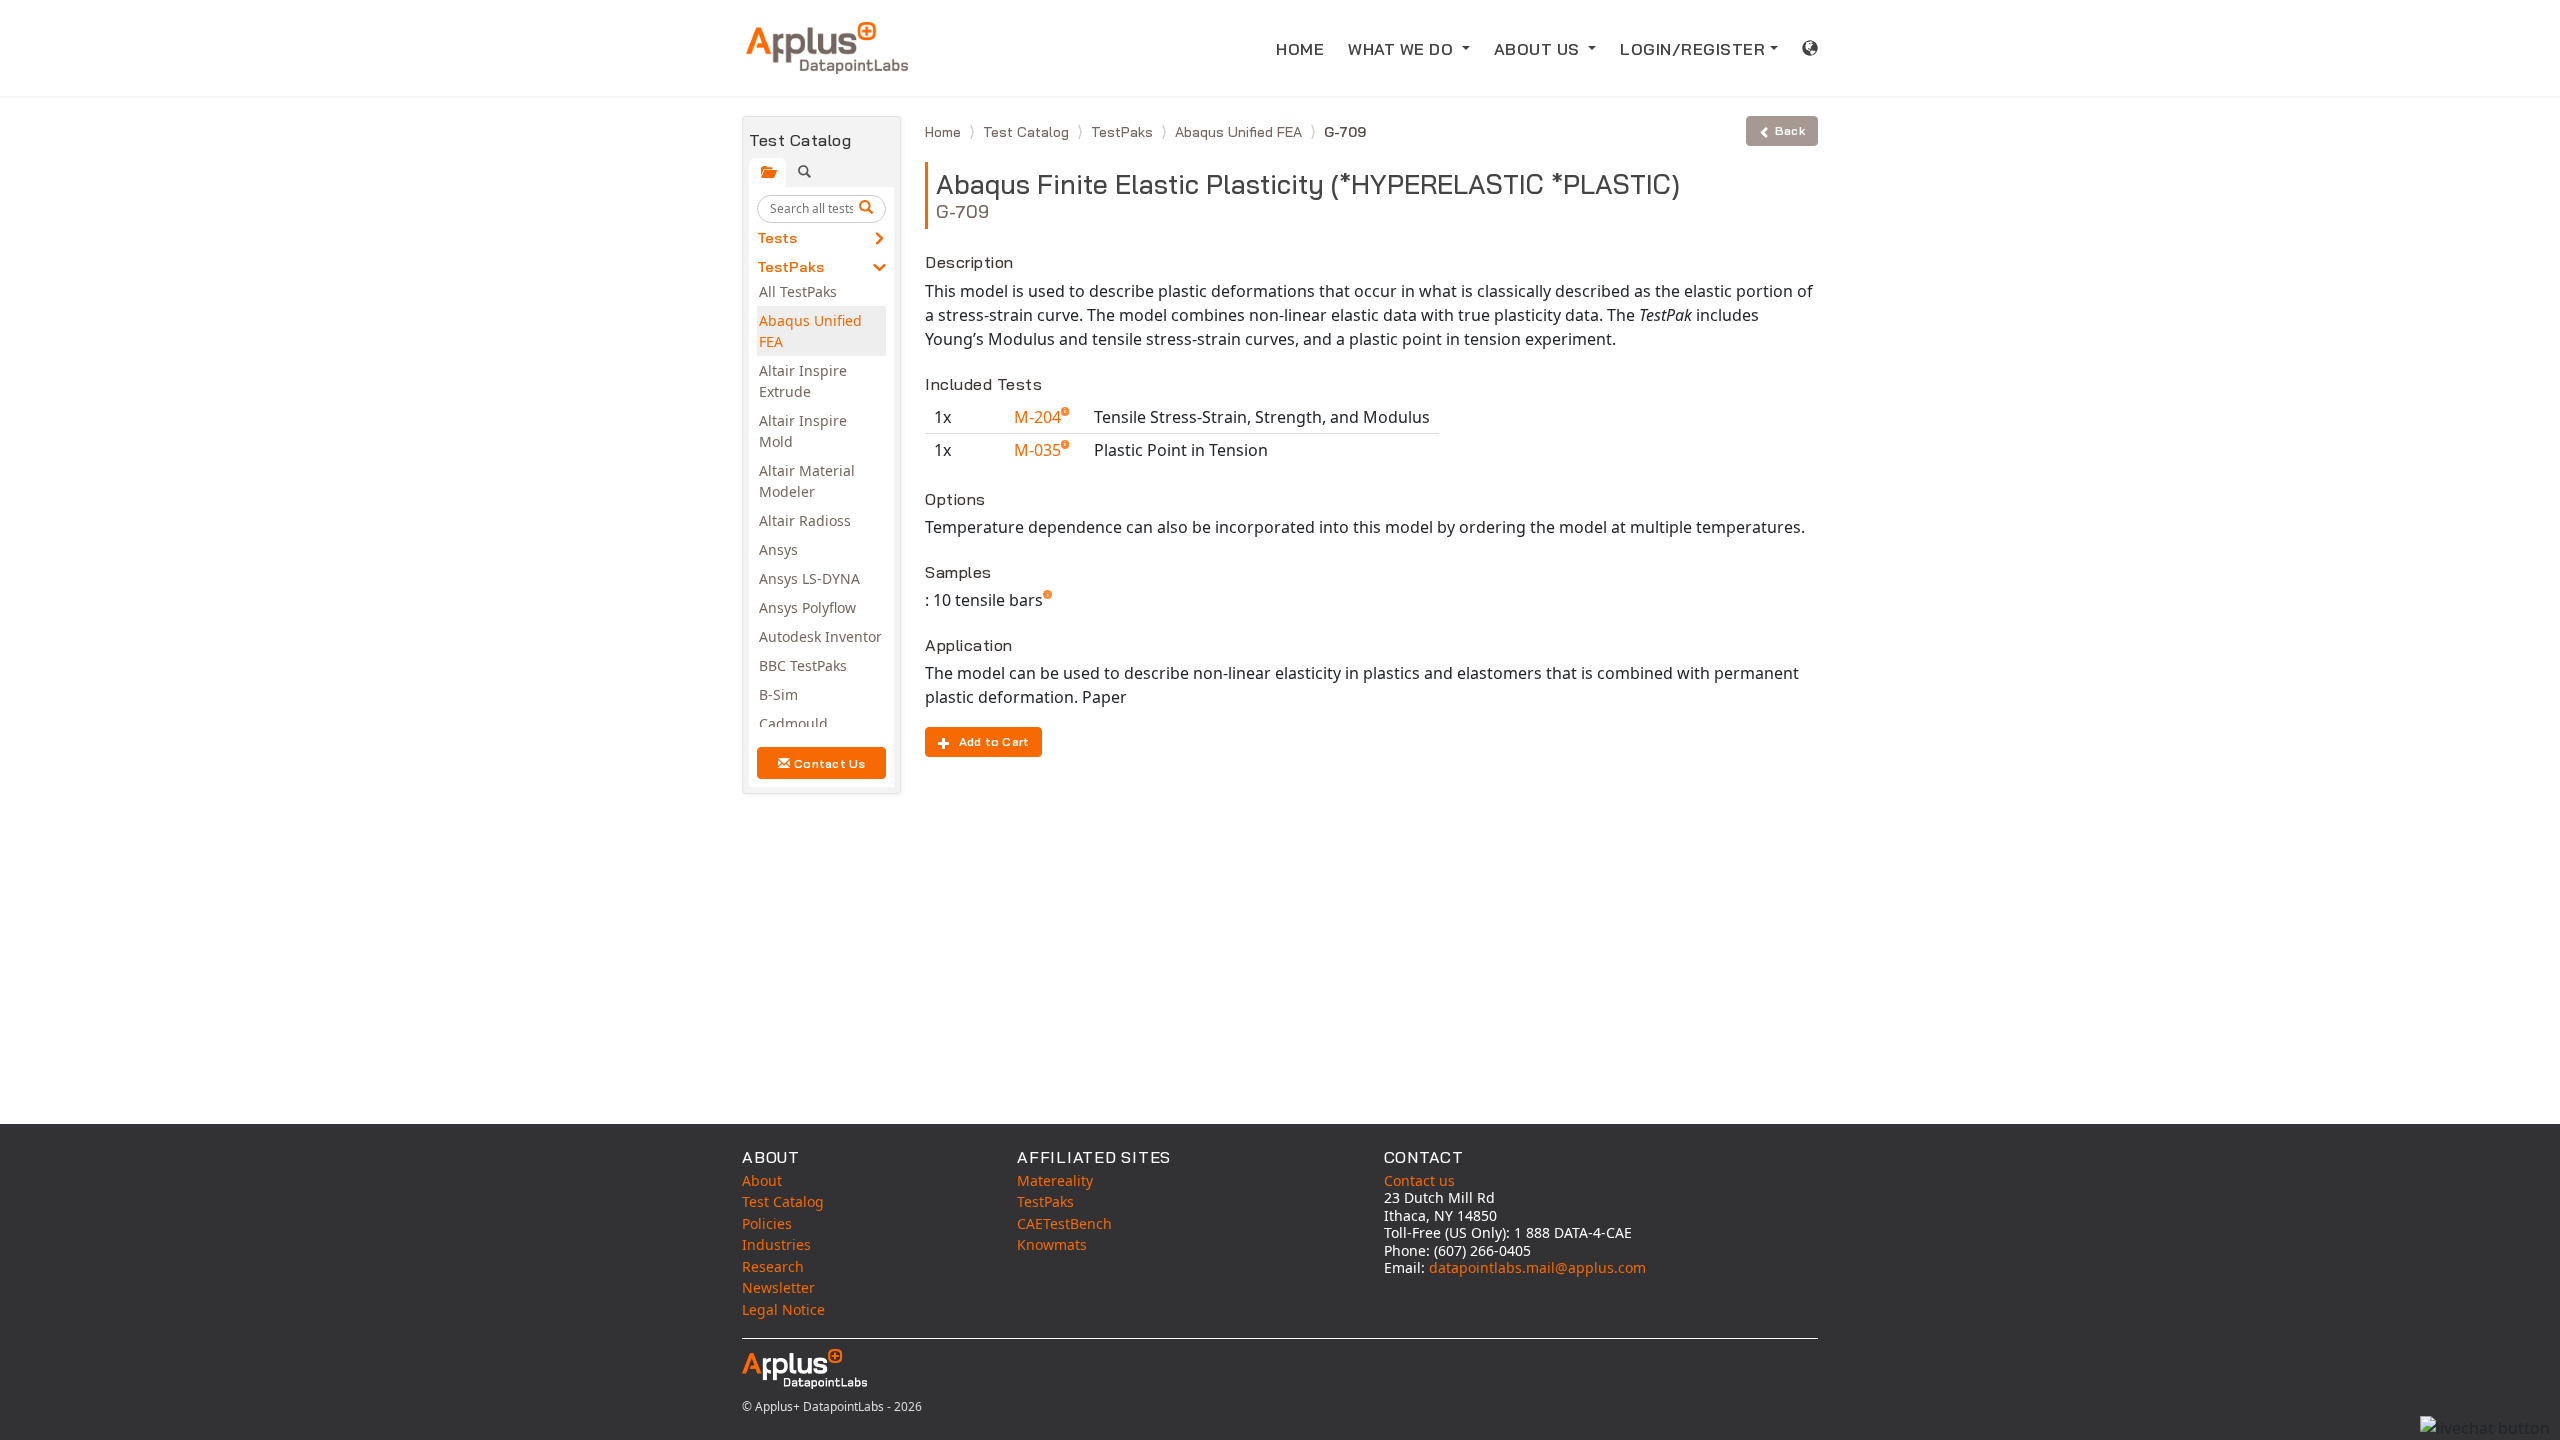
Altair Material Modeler (807, 481)
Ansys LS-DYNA (809, 578)
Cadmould (793, 723)
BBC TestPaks (803, 665)
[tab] (767, 172)
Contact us (1419, 1180)
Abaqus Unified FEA (810, 331)
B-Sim (778, 694)
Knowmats (1052, 1244)
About (762, 1180)
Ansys (778, 549)
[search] (869, 209)
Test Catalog (1028, 132)
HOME (1300, 49)
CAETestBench (1064, 1223)
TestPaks (790, 267)
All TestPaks (798, 291)
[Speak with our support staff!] (2485, 1428)
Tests (777, 238)
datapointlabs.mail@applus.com (1537, 1267)
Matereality (1055, 1180)
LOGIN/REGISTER (1692, 49)
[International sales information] (1810, 48)
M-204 (1039, 417)
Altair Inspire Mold (803, 431)
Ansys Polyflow (807, 607)
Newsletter (778, 1287)
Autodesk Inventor (820, 636)
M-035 (1039, 450)
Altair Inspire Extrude (803, 381)
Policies (767, 1223)
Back (1790, 130)
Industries (776, 1244)
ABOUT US (1539, 49)
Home (945, 132)
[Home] (827, 48)
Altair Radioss (805, 520)
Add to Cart (994, 741)
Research (773, 1266)
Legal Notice (783, 1309)
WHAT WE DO (1403, 49)
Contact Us (830, 763)
